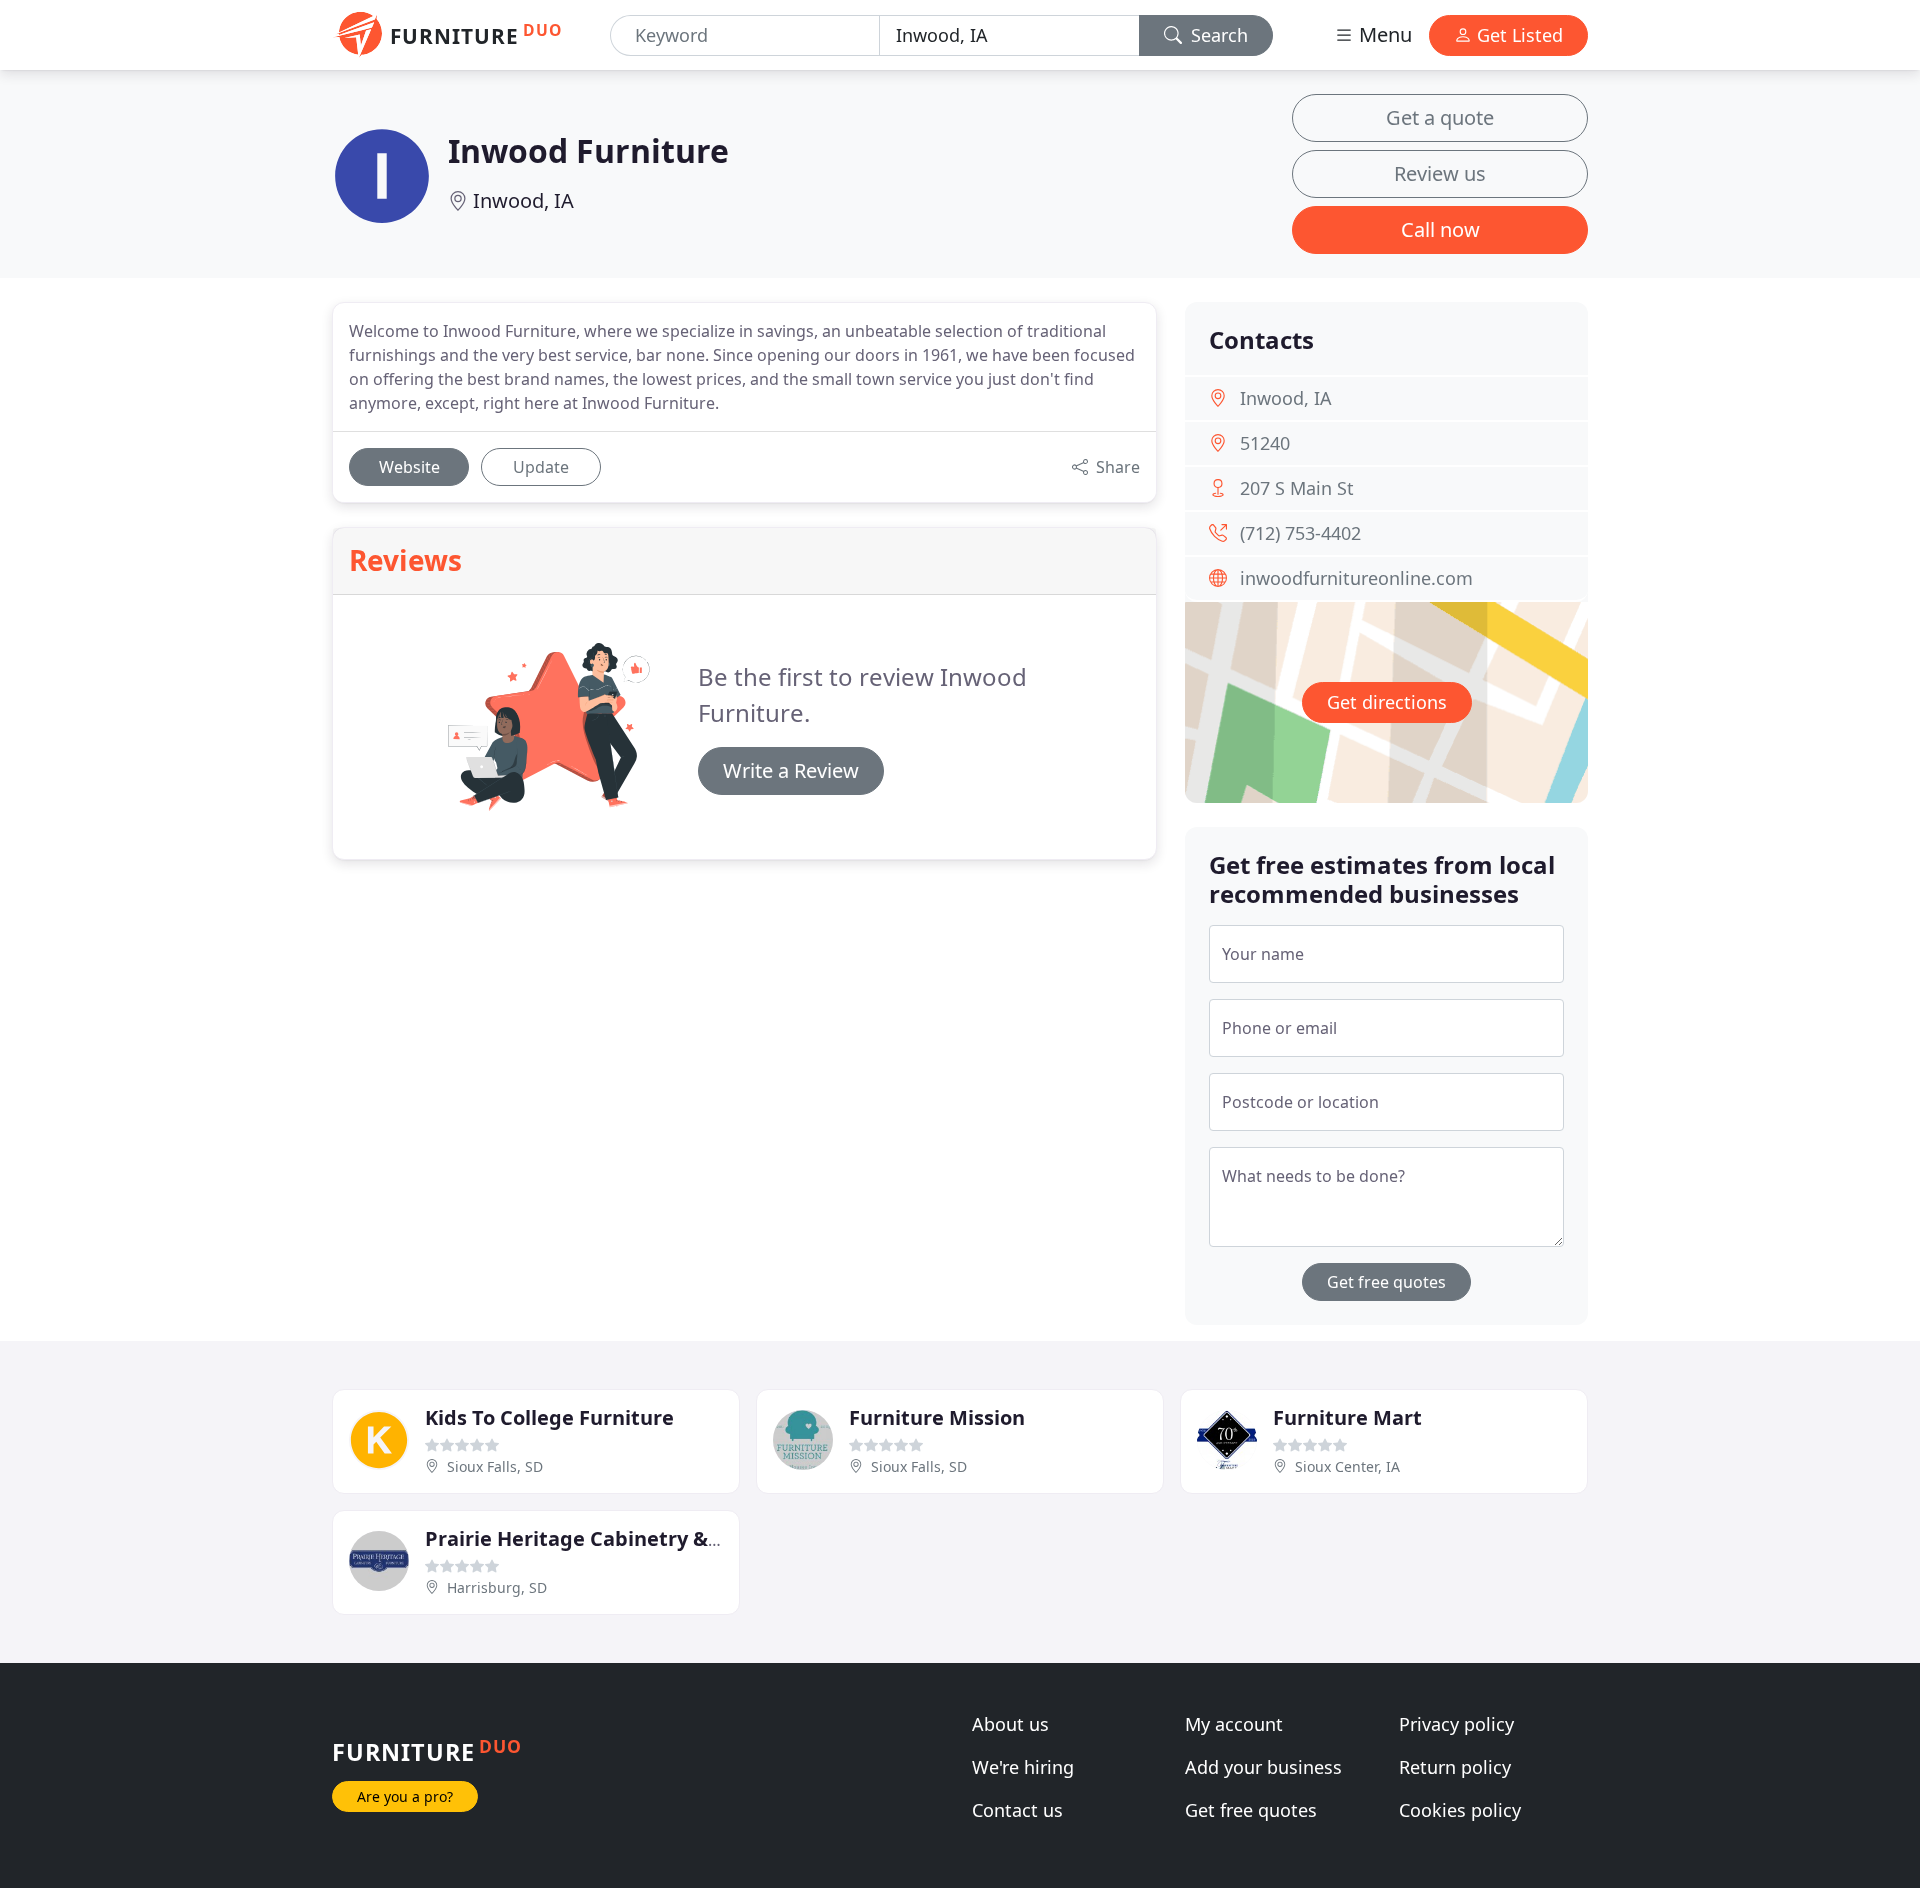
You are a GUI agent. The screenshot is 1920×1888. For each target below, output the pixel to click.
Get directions (1387, 702)
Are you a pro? (405, 1796)
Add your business (1263, 1767)
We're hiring (1023, 1767)
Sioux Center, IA (1347, 1466)
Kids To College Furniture (549, 1417)
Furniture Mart (1347, 1417)
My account (1234, 1724)
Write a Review (791, 770)
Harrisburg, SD (497, 1587)
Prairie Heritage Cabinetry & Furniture (616, 1538)
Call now (1440, 229)
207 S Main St (1297, 488)
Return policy (1455, 1767)
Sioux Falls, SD (495, 1466)
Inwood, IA (523, 200)
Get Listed (1517, 35)
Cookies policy (1460, 1810)
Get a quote (1440, 117)
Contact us (1017, 1810)
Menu (1383, 34)
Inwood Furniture (588, 150)
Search (1217, 35)
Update (541, 467)
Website (409, 467)
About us (1010, 1724)
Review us (1440, 173)
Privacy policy (1456, 1724)
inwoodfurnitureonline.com (1356, 578)
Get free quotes (1386, 1282)
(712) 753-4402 (1300, 533)
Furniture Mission (937, 1417)
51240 (1265, 443)
